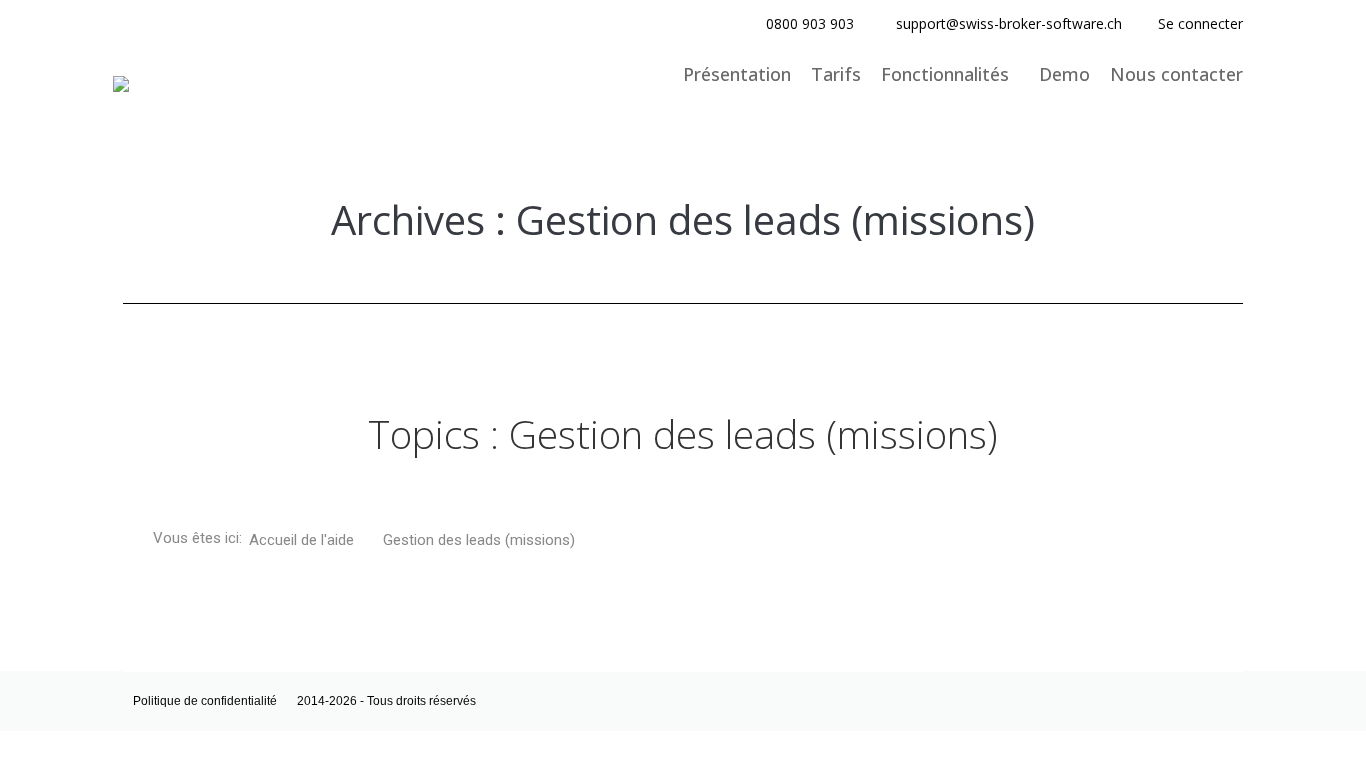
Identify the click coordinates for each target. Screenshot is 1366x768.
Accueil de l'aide (303, 540)
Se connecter (1200, 23)
